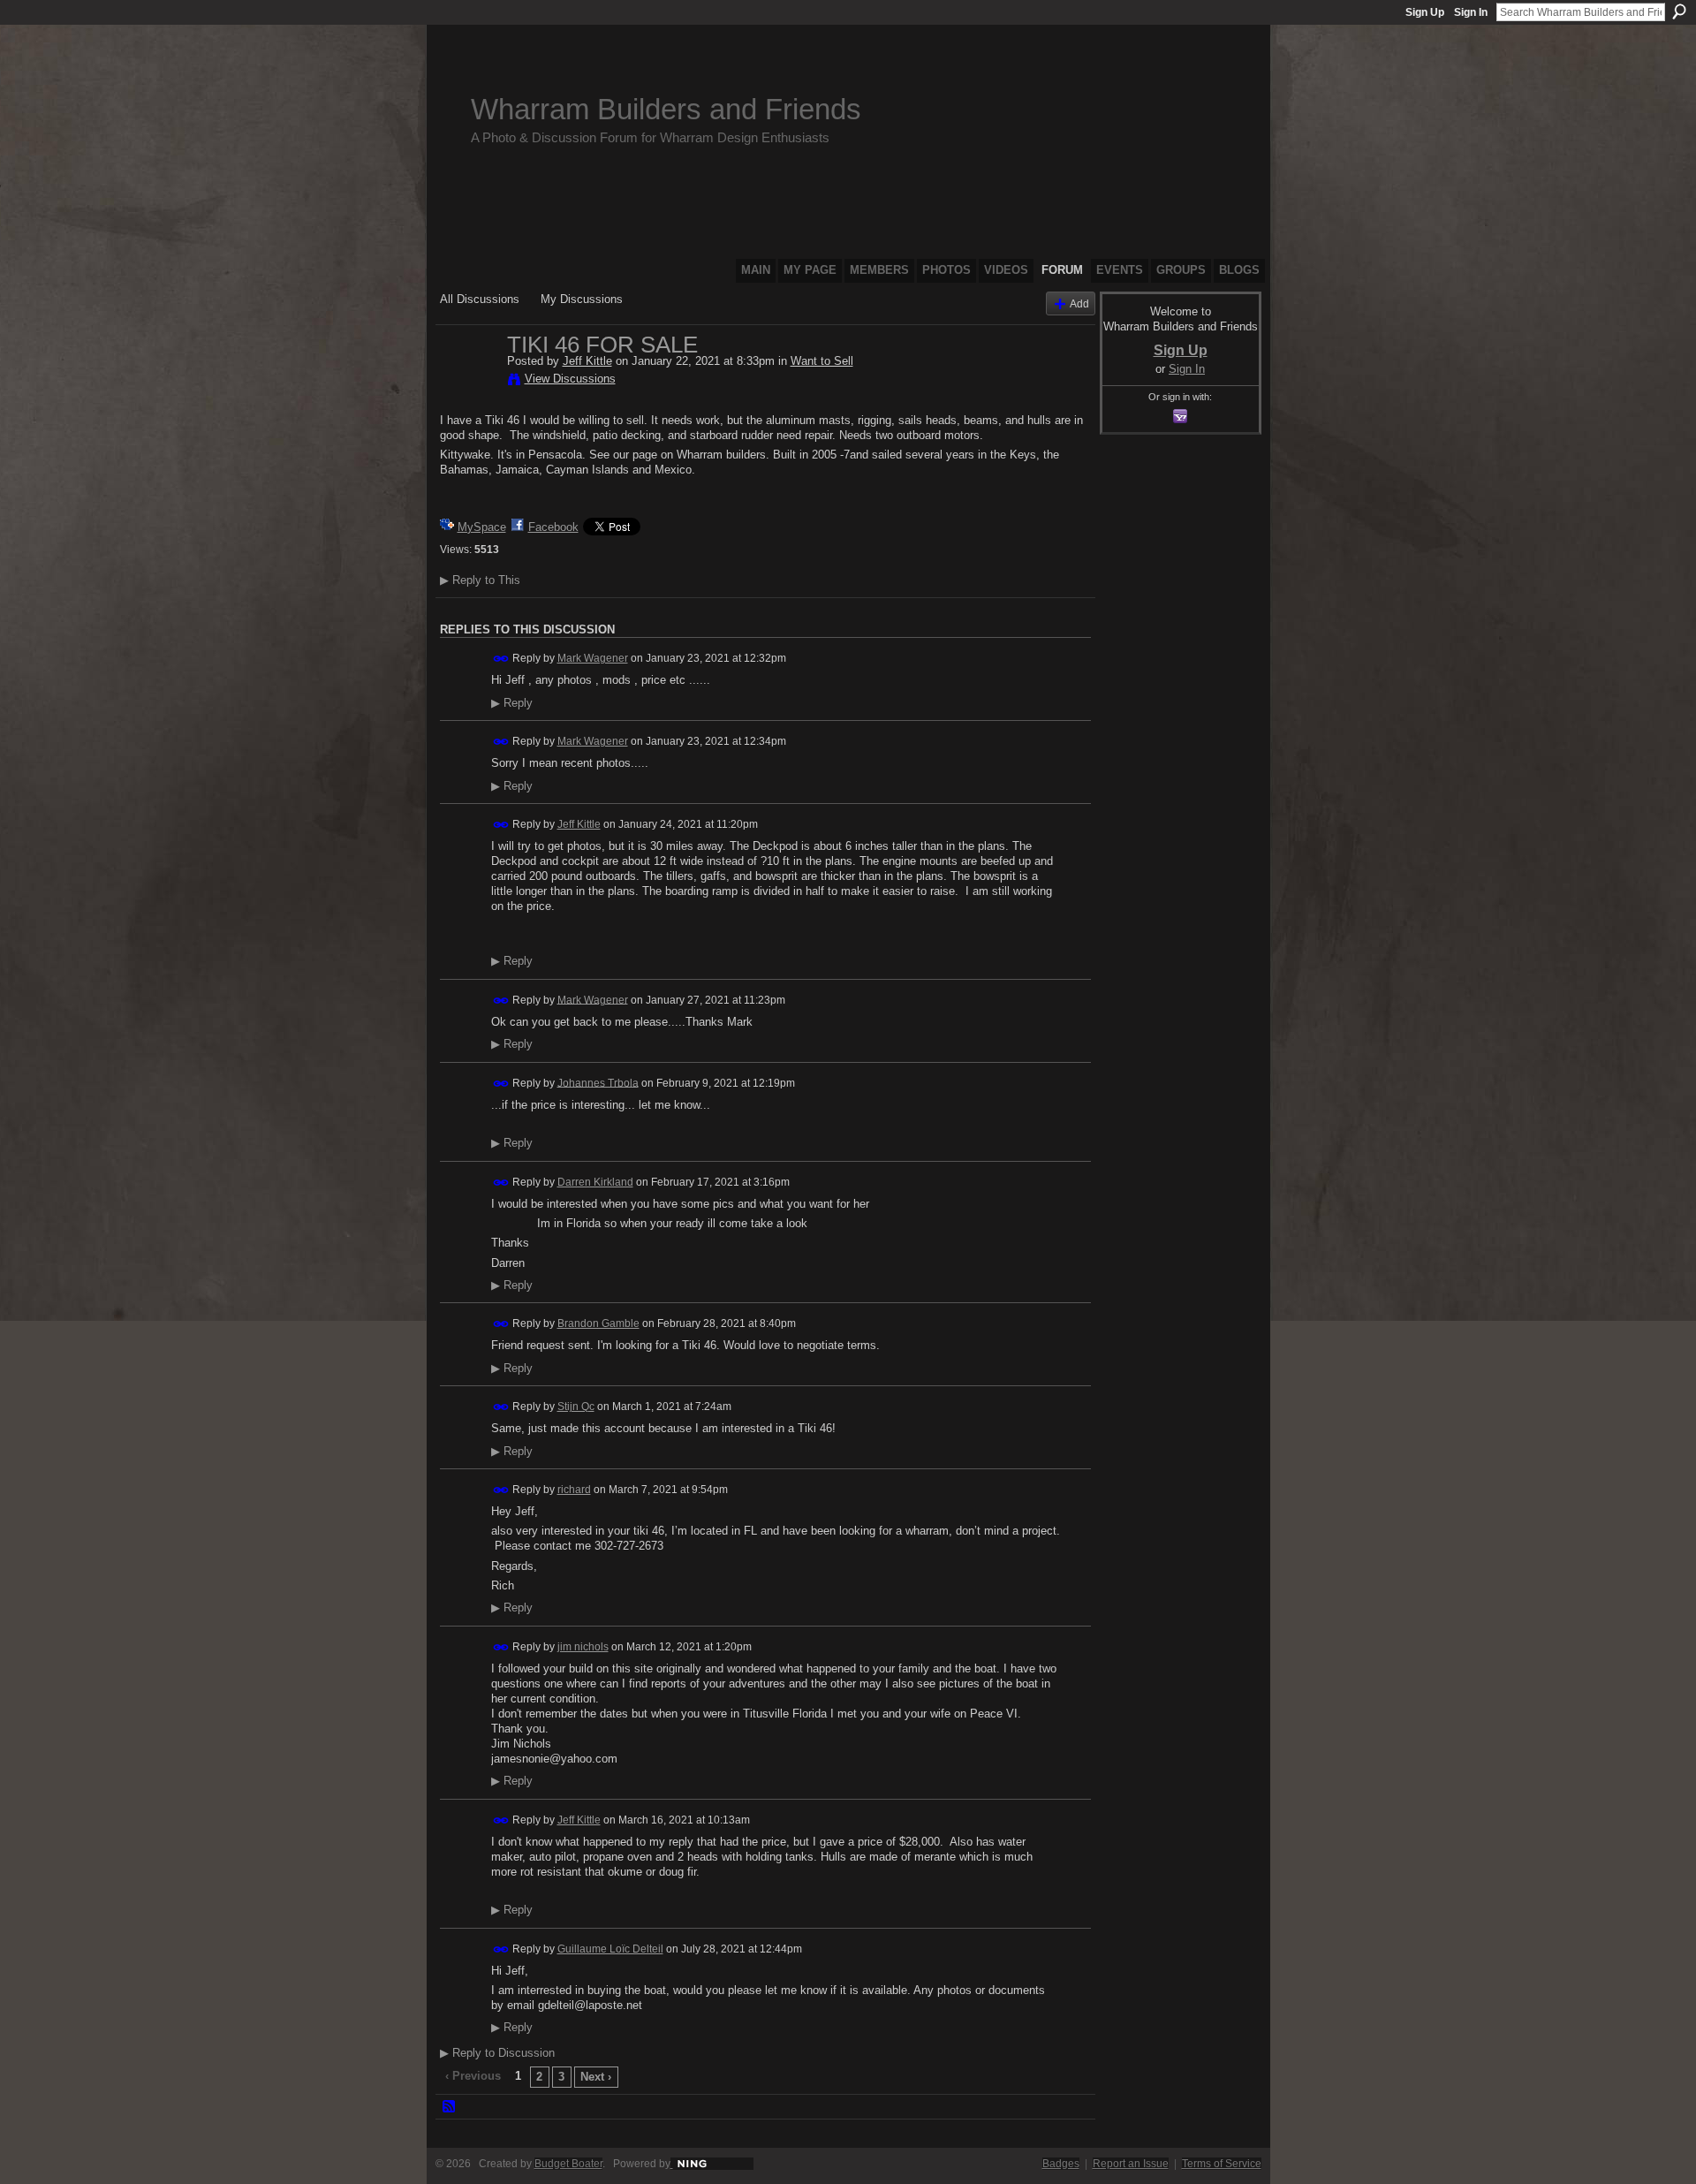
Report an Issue (1131, 2164)
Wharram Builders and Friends (666, 109)
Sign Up (1425, 12)
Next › (596, 2077)
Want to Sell (822, 361)
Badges (1061, 2164)
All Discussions (480, 299)
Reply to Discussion (497, 2053)
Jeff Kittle (587, 361)
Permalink (501, 659)
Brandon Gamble (598, 1323)
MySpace (482, 527)
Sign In (1471, 12)
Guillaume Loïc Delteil (610, 1949)
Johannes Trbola (598, 1082)
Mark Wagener (593, 658)
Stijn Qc (576, 1407)
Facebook (553, 527)
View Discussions (570, 379)
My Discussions (582, 299)
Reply (512, 703)
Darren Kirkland (595, 1182)
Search (1679, 11)
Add (1079, 303)
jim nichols (583, 1647)
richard (574, 1490)
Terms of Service (1222, 2164)
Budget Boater (568, 2164)
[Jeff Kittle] (468, 382)
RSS (450, 2107)
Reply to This (480, 580)
